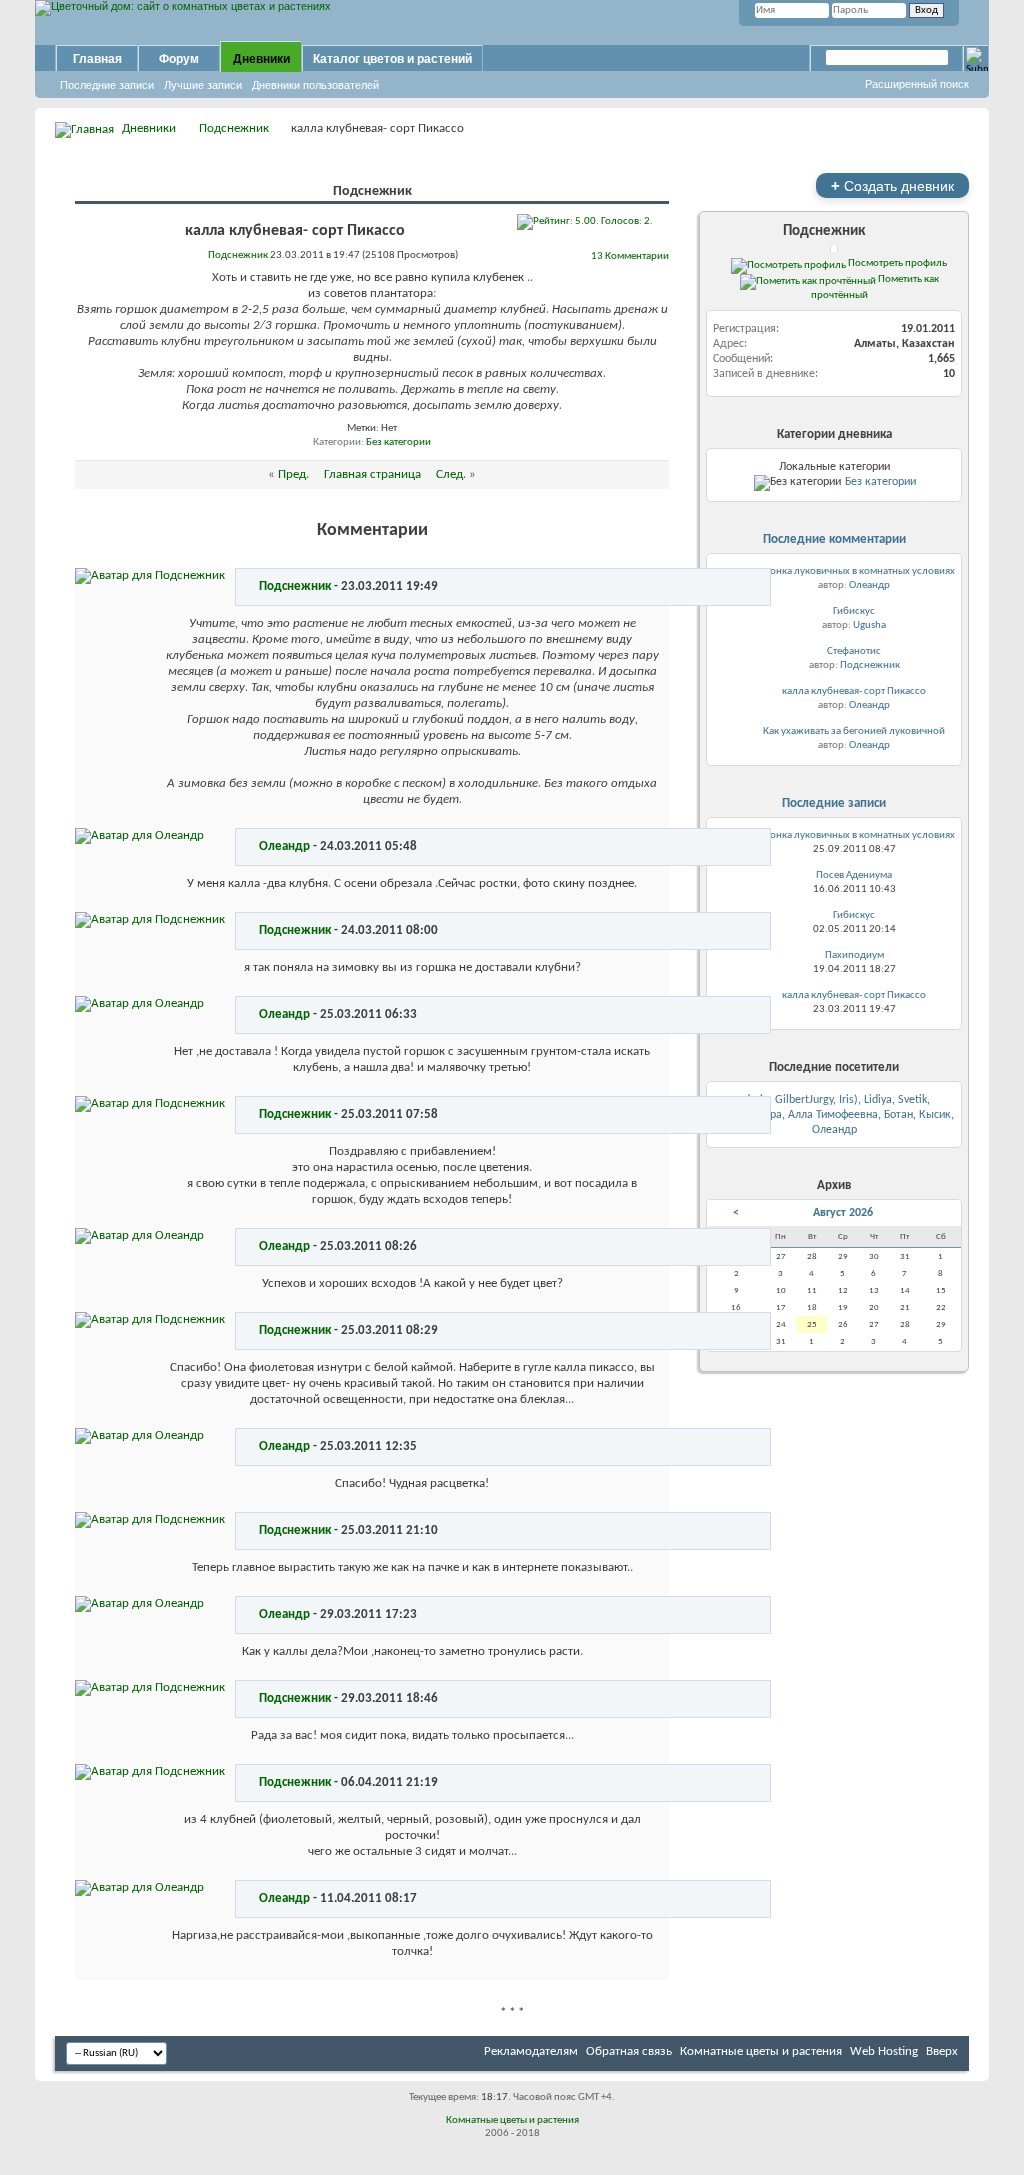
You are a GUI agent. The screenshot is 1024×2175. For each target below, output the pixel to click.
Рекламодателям (531, 2051)
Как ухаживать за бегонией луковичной (854, 731)
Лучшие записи (203, 85)
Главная (97, 59)
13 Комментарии (630, 256)
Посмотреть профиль (896, 263)
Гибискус (854, 611)
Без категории (398, 442)
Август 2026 (843, 1213)
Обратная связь (629, 2051)
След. (451, 474)
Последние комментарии (834, 539)
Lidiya (878, 1100)
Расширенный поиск (917, 84)
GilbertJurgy (804, 1100)
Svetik (912, 1100)
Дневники (261, 59)
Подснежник (234, 128)
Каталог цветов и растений (392, 59)
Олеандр (284, 846)
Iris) (848, 1100)
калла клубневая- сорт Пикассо (854, 691)
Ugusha (869, 625)
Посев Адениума (854, 875)
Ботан (898, 1115)
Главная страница (372, 474)
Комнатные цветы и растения (761, 2051)
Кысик (935, 1115)
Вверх (942, 2051)
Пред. (293, 474)
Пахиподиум (854, 955)
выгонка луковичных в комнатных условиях (854, 571)
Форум (179, 59)
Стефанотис (854, 651)
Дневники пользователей (315, 85)
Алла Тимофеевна (833, 1115)
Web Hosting (884, 2051)
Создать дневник (892, 185)
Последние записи (107, 85)
